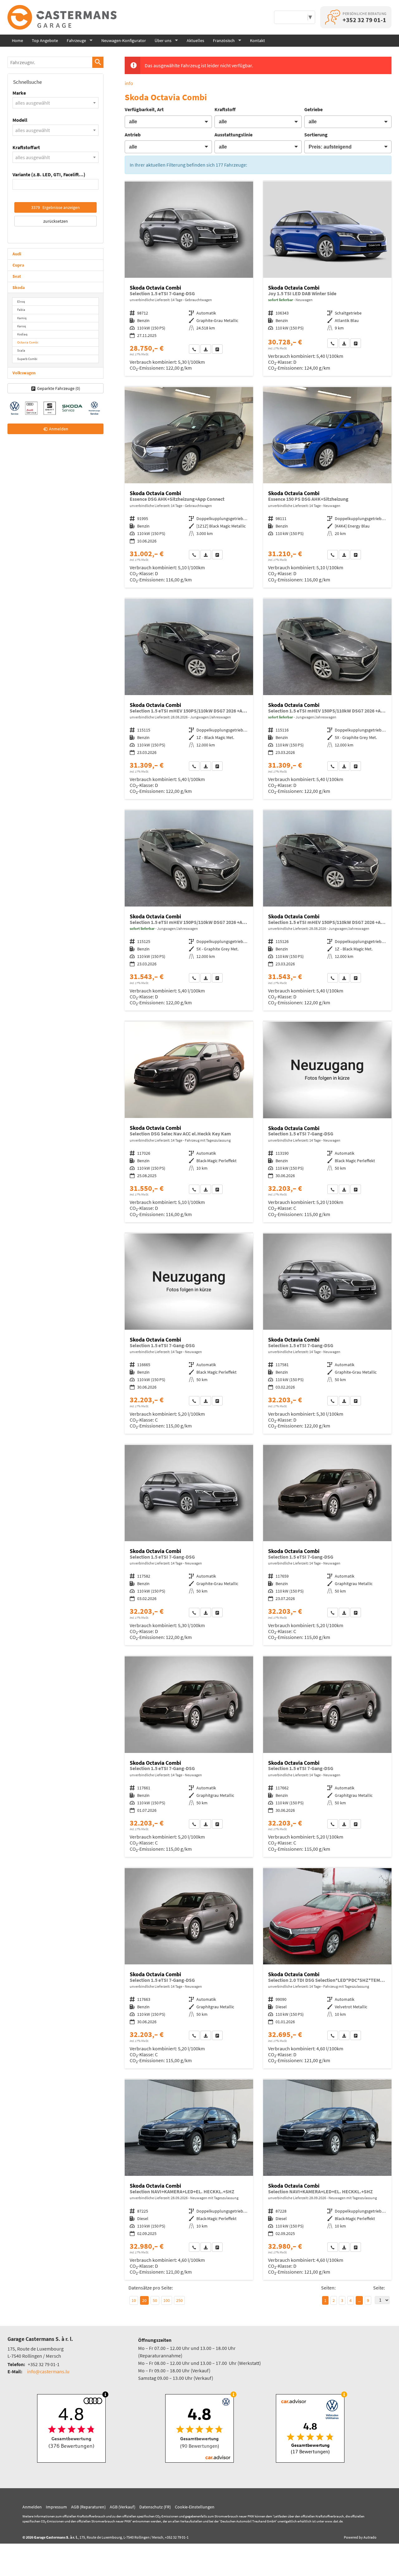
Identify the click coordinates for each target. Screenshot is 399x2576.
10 (134, 2300)
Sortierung (316, 135)
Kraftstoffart (26, 147)
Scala (21, 350)
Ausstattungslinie (233, 135)
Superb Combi (27, 359)
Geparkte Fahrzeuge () (59, 388)
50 (155, 2300)
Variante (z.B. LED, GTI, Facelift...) (49, 174)
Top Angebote (45, 40)
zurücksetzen (56, 221)
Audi (17, 254)
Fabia (21, 310)
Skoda (19, 287)
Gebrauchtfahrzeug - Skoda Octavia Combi (189, 279)
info (129, 83)
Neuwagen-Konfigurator (124, 40)
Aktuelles (195, 40)
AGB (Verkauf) (123, 2507)
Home (17, 40)
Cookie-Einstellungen (195, 2507)
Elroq (21, 301)
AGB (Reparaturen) (88, 2507)
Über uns (163, 40)
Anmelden (32, 2507)
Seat (17, 276)
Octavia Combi (28, 342)
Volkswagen (24, 373)
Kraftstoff (225, 109)
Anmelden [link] (59, 429)
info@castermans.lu (48, 2371)
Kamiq (22, 318)
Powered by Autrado (360, 2537)
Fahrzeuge (76, 40)
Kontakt (257, 40)
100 (167, 2300)
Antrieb (133, 135)
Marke (19, 93)
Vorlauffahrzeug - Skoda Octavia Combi (327, 487)
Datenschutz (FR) (155, 2507)
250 (179, 2300)
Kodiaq (22, 334)
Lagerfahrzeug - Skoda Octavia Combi (327, 279)
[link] (194, 349)
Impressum (56, 2507)
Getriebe (313, 109)
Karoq (22, 326)
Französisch (224, 40)
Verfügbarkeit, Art (144, 109)
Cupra (18, 265)
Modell (20, 120)
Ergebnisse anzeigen (55, 207)
